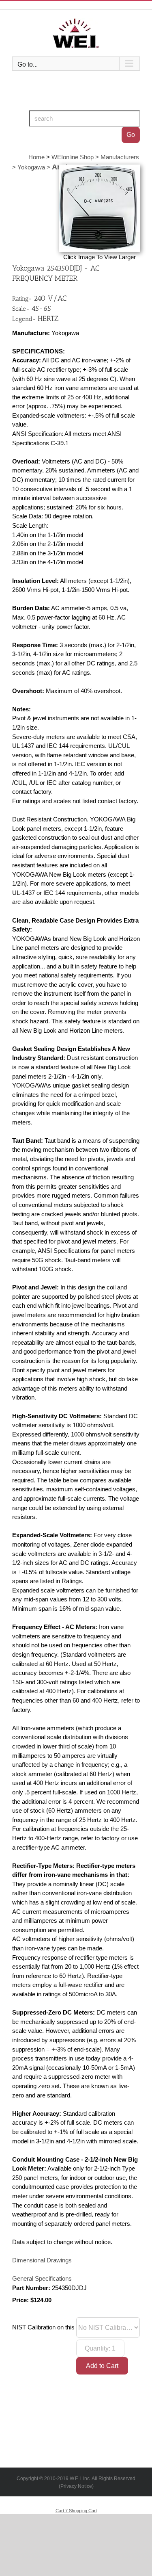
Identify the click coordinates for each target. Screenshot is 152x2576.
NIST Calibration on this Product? (56, 2327)
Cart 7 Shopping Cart (76, 2511)
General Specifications (42, 2279)
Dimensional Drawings (42, 2260)
